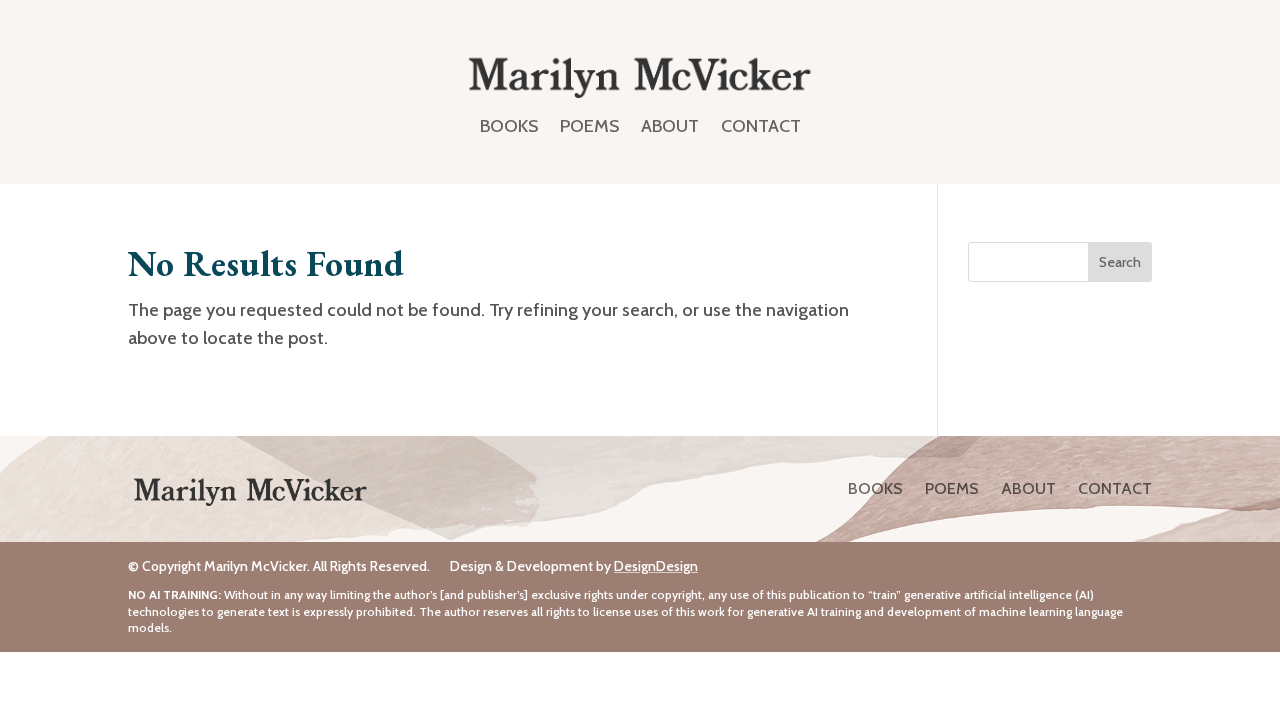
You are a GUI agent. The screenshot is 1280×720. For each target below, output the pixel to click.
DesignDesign (656, 566)
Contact (761, 126)
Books (509, 126)
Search (1120, 262)
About (670, 126)
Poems (589, 126)
